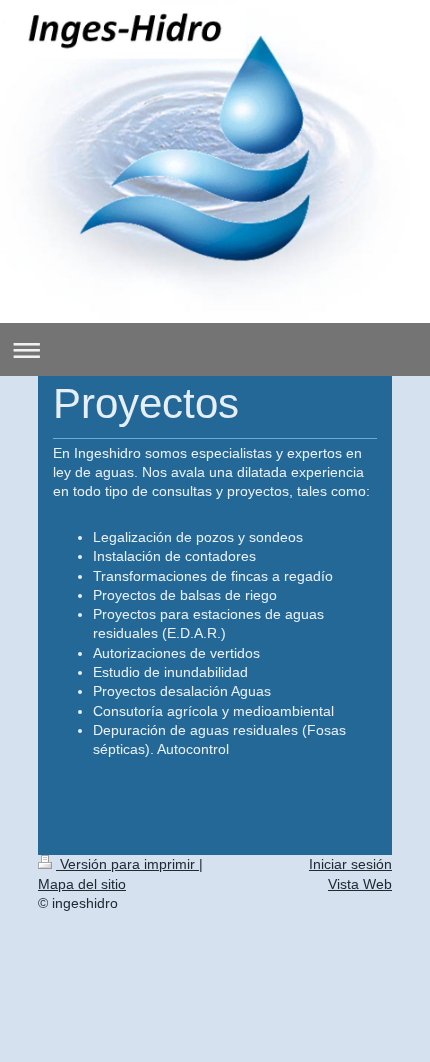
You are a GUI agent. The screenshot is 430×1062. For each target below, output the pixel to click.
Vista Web (360, 884)
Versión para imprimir (127, 864)
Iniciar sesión (350, 864)
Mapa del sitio (82, 884)
